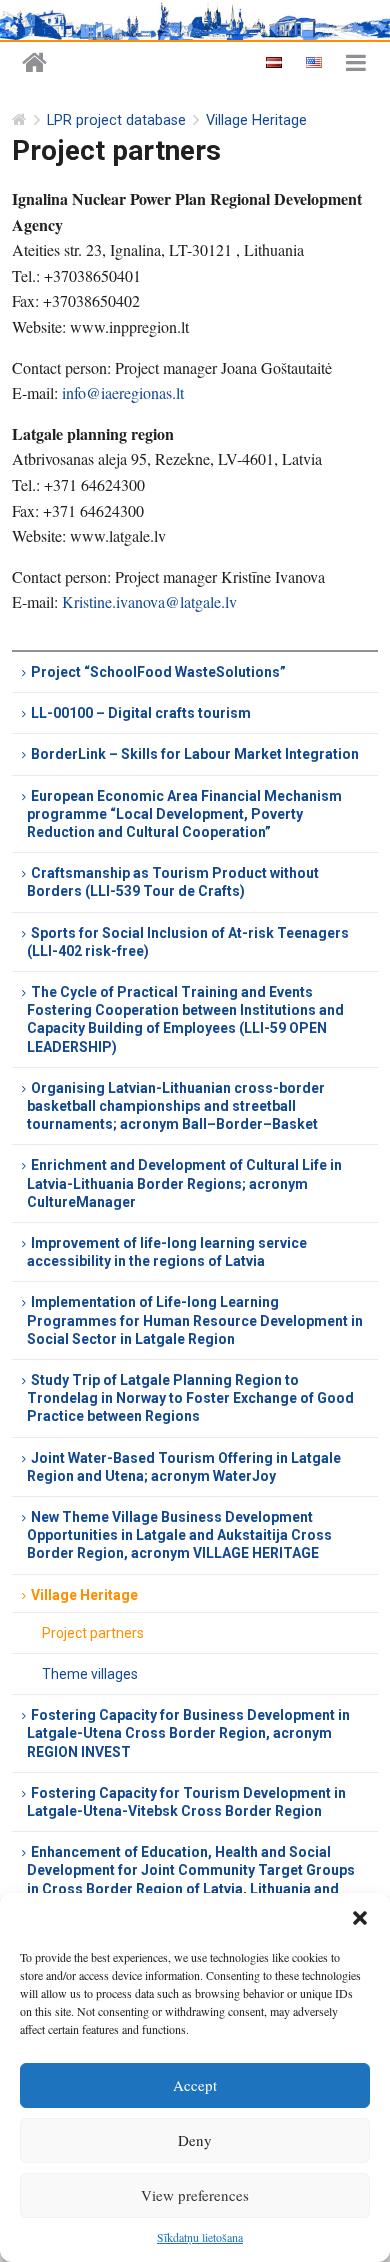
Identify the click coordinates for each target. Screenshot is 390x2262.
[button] (360, 1918)
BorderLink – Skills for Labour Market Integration (195, 754)
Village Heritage (256, 120)
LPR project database (116, 120)
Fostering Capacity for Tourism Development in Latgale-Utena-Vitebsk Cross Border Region (186, 1802)
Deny (195, 2140)
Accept (195, 2085)
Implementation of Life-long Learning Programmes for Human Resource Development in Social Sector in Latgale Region (195, 1320)
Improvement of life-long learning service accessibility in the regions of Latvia (167, 1252)
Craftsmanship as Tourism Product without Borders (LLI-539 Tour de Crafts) (173, 882)
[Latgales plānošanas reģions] (34, 63)
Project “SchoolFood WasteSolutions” (158, 672)
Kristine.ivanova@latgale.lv (149, 601)
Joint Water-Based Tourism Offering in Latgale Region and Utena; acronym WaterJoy (184, 1467)
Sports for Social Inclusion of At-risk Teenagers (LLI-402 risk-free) (188, 942)
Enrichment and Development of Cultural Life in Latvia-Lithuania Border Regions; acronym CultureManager (184, 1183)
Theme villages (90, 1674)
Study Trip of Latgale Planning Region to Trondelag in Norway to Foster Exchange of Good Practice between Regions (190, 1398)
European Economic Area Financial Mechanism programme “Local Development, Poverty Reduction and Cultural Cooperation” (184, 814)
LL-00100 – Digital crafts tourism (141, 713)
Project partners (93, 1633)
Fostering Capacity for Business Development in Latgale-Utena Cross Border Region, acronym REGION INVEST (188, 1733)
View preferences (195, 2195)
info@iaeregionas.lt (123, 392)
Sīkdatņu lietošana (200, 2237)
